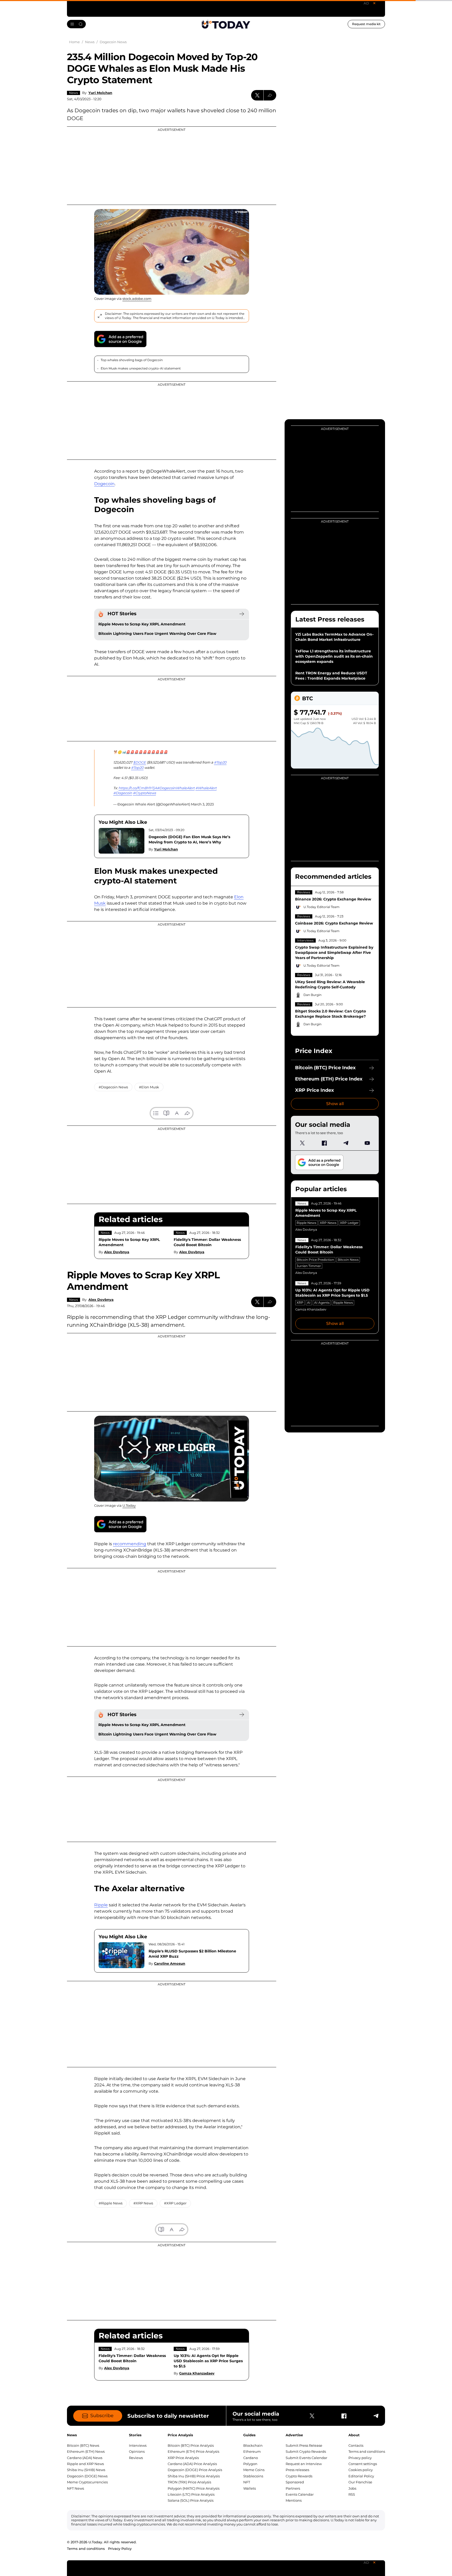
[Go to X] (302, 1143)
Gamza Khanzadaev (197, 2373)
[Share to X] (257, 95)
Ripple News (306, 1223)
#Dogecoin (123, 793)
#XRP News (143, 2203)
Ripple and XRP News (85, 2464)
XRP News (328, 1223)
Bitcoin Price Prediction (315, 1260)
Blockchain (253, 2445)
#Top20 (220, 762)
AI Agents (322, 1303)
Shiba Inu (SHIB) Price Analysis (194, 2476)
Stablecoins (253, 2476)
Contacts (356, 2445)
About (354, 2435)
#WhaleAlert (206, 788)
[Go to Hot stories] (242, 614)
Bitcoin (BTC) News (83, 2445)
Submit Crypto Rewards (306, 2451)
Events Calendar (300, 2494)
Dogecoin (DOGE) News (87, 2476)
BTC (307, 698)
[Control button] (270, 95)
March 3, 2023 (202, 804)
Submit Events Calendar (306, 2458)
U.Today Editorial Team (321, 907)
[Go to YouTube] (367, 1143)
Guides (249, 2435)
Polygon (250, 2464)
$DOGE (140, 762)
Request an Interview (304, 2464)
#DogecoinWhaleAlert (176, 788)
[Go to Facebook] (324, 1143)
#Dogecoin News (113, 1087)
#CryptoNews (144, 793)
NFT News (75, 2488)
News (74, 93)
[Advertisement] (172, 166)
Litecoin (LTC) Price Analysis (191, 2494)
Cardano (251, 2458)
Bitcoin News (348, 1260)
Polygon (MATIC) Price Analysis (194, 2488)
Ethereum (252, 2451)
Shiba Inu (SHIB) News (86, 2470)
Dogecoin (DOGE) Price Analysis (195, 2470)
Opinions (137, 2451)
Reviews (304, 892)
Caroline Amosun (170, 1963)
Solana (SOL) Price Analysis (191, 2500)
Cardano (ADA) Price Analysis (192, 2464)
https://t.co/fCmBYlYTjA (138, 788)
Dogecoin (104, 484)
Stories (135, 2435)
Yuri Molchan (100, 93)
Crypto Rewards (299, 2476)
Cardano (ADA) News (85, 2458)
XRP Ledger (349, 1223)
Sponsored (295, 2482)
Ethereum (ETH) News (86, 2451)
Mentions (294, 2500)
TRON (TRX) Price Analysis (189, 2482)
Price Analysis (180, 2435)
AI (309, 1303)
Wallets (250, 2488)
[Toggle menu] (76, 24)
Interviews (305, 940)
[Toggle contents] (156, 1113)
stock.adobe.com (137, 299)
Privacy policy (360, 2458)
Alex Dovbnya (117, 1252)
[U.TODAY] (226, 24)
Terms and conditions (367, 2451)
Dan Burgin (312, 995)
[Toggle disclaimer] (100, 316)
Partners (293, 2488)
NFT (247, 2482)
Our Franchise (360, 2482)
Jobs (352, 2488)
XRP (300, 1303)
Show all (335, 1104)
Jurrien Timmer (309, 1266)
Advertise (294, 2435)
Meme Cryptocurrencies (87, 2482)
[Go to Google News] (120, 339)
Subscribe (102, 2416)
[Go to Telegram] (346, 1143)
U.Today (129, 1505)
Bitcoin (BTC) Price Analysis (191, 2445)
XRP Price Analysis (183, 2458)
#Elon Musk (149, 1087)
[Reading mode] (166, 1113)
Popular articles (321, 1189)
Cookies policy (361, 2470)
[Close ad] (374, 3)
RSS (352, 2494)
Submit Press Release (304, 2445)
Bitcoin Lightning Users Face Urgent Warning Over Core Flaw (157, 634)
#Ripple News (111, 2203)
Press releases (297, 2470)
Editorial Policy (361, 2476)
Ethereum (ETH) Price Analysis (193, 2451)
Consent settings (363, 2464)
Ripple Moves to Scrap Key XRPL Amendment (142, 624)
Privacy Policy (120, 2549)
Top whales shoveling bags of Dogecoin (132, 360)
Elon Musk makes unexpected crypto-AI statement (141, 368)
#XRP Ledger (175, 2203)
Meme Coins (254, 2470)
